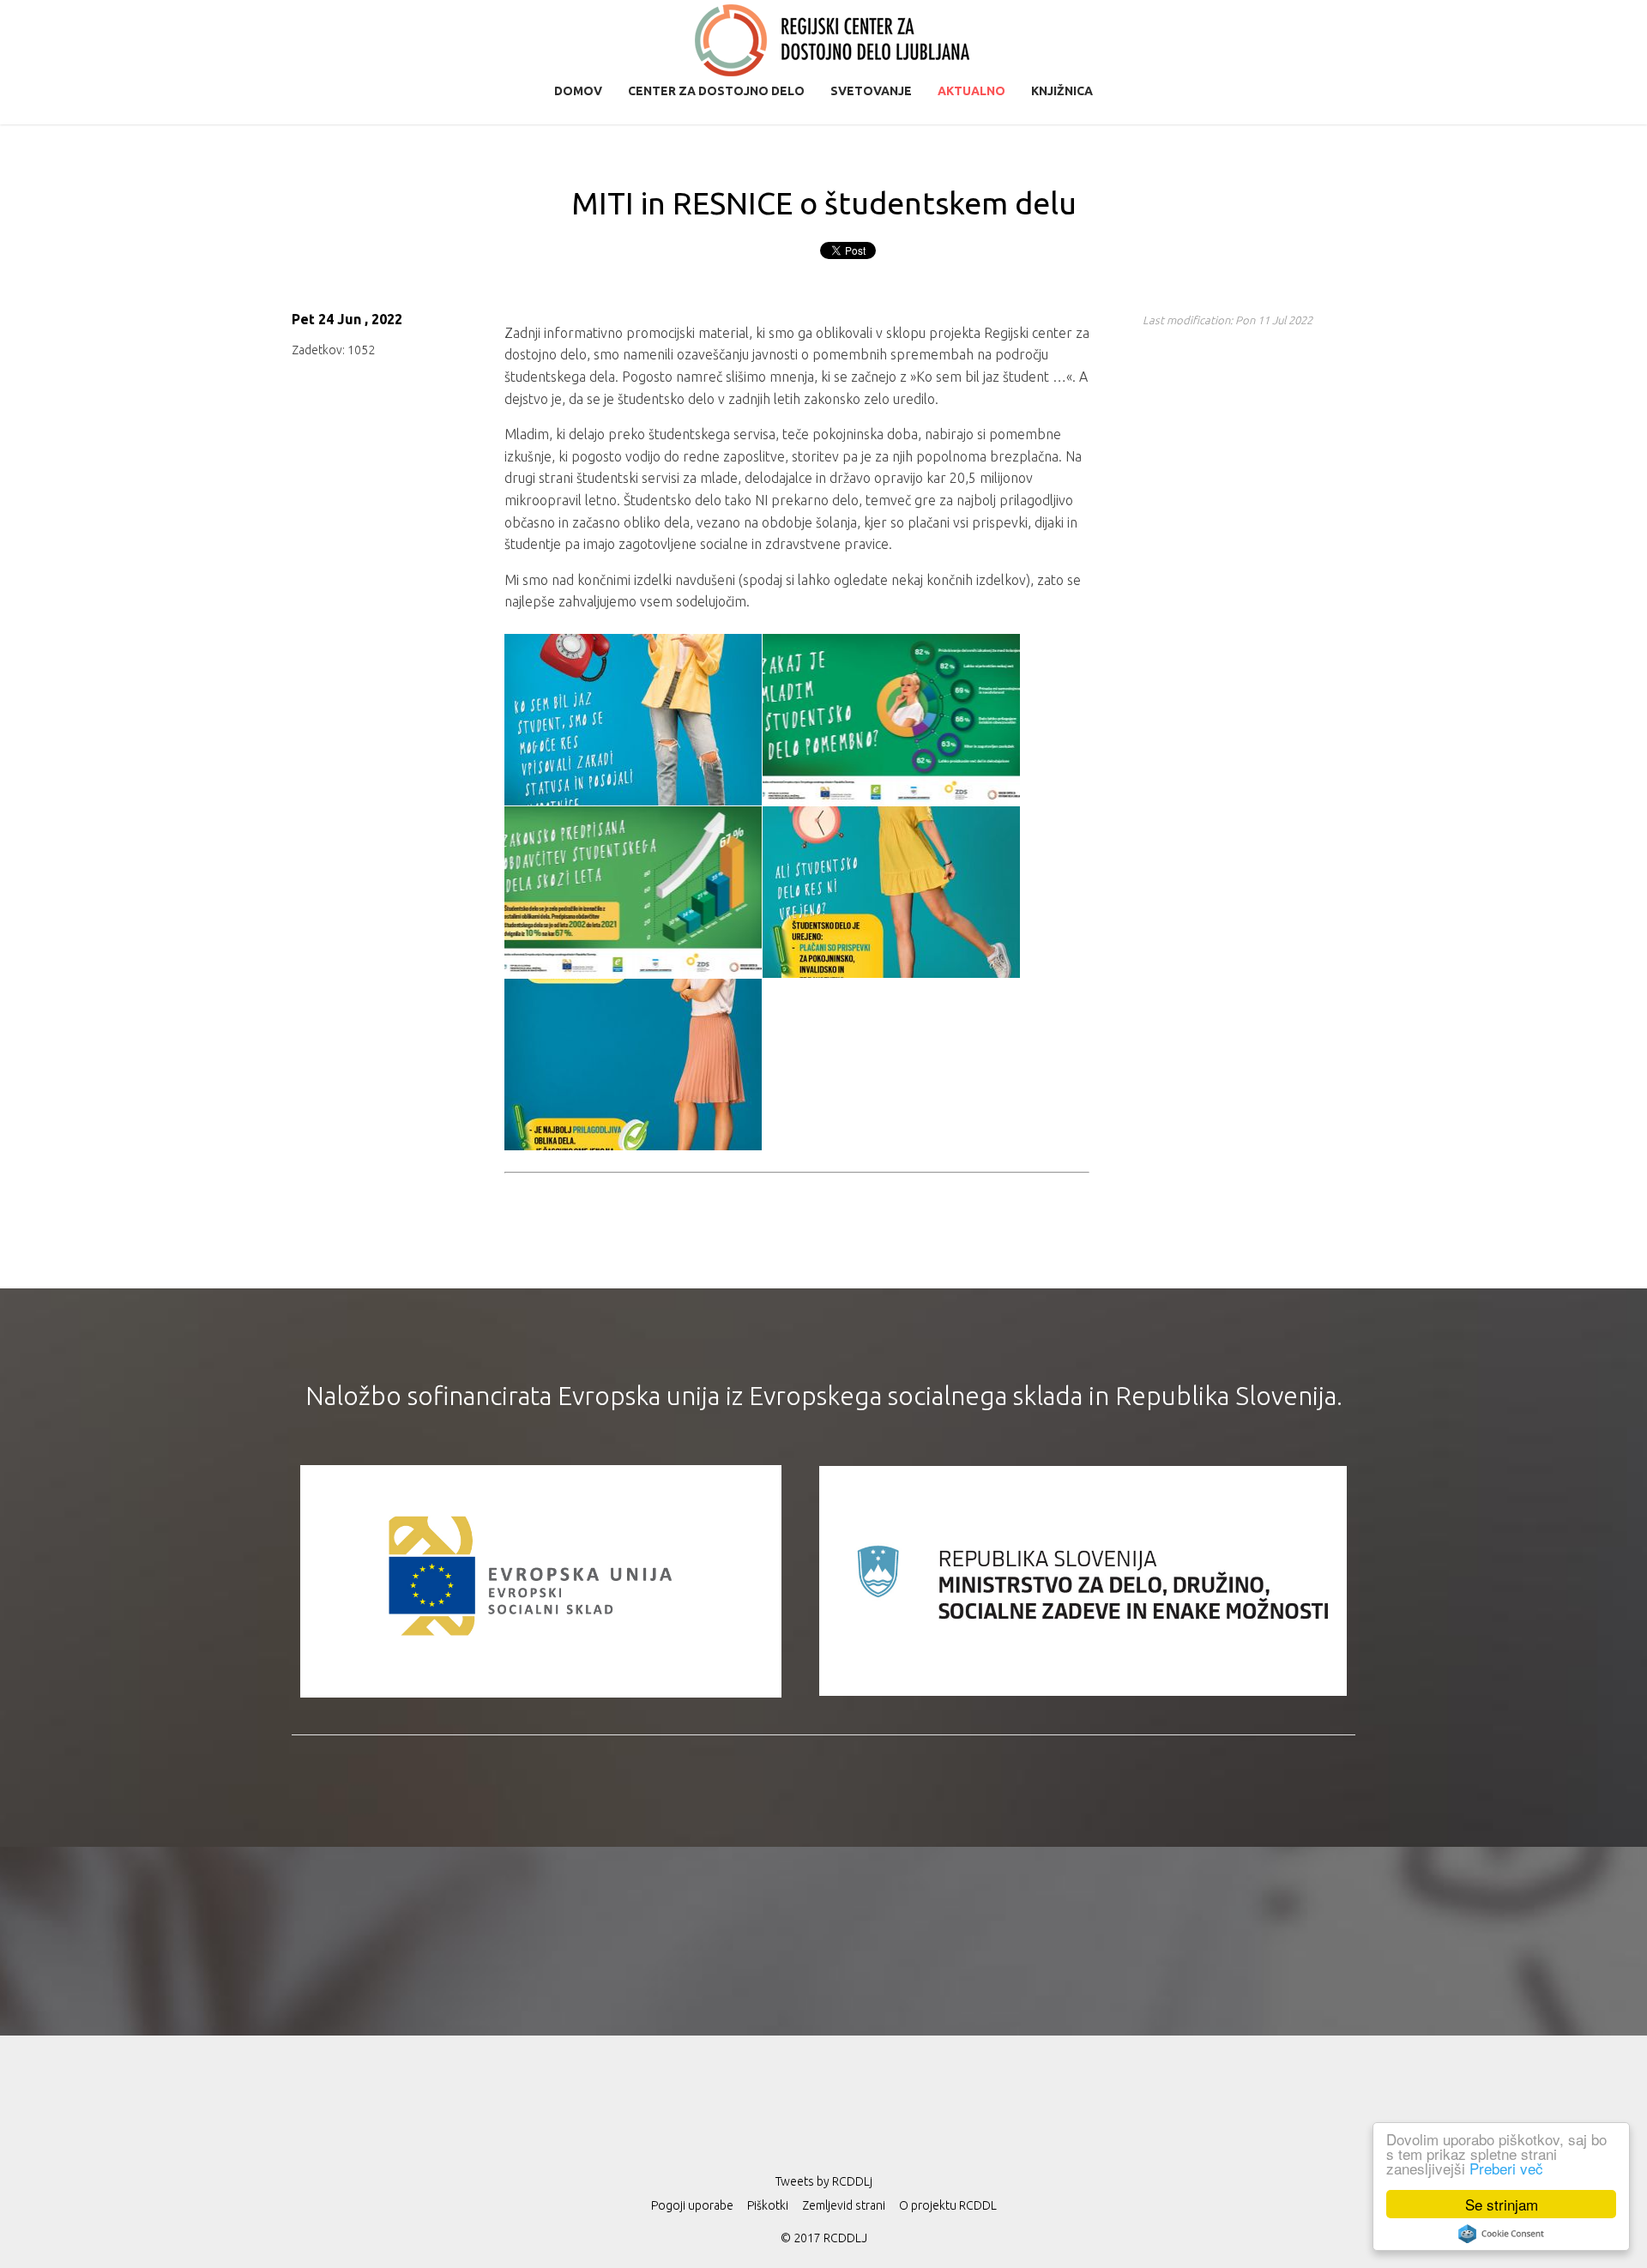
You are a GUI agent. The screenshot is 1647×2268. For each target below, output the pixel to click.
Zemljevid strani (844, 2205)
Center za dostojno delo (716, 91)
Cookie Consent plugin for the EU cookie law (1501, 2234)
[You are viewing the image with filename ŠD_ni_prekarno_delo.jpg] (633, 1065)
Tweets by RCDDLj (824, 2181)
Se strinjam (1502, 2204)
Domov (578, 91)
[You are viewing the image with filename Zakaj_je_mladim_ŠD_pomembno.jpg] (891, 720)
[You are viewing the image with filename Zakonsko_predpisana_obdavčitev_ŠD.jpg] (633, 892)
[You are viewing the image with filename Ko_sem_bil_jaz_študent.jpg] (633, 720)
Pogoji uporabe (692, 2205)
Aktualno (971, 91)
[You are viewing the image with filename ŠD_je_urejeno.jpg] (891, 892)
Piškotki (768, 2205)
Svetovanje (871, 91)
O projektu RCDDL (948, 2205)
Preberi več (1506, 2168)
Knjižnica (1062, 91)
